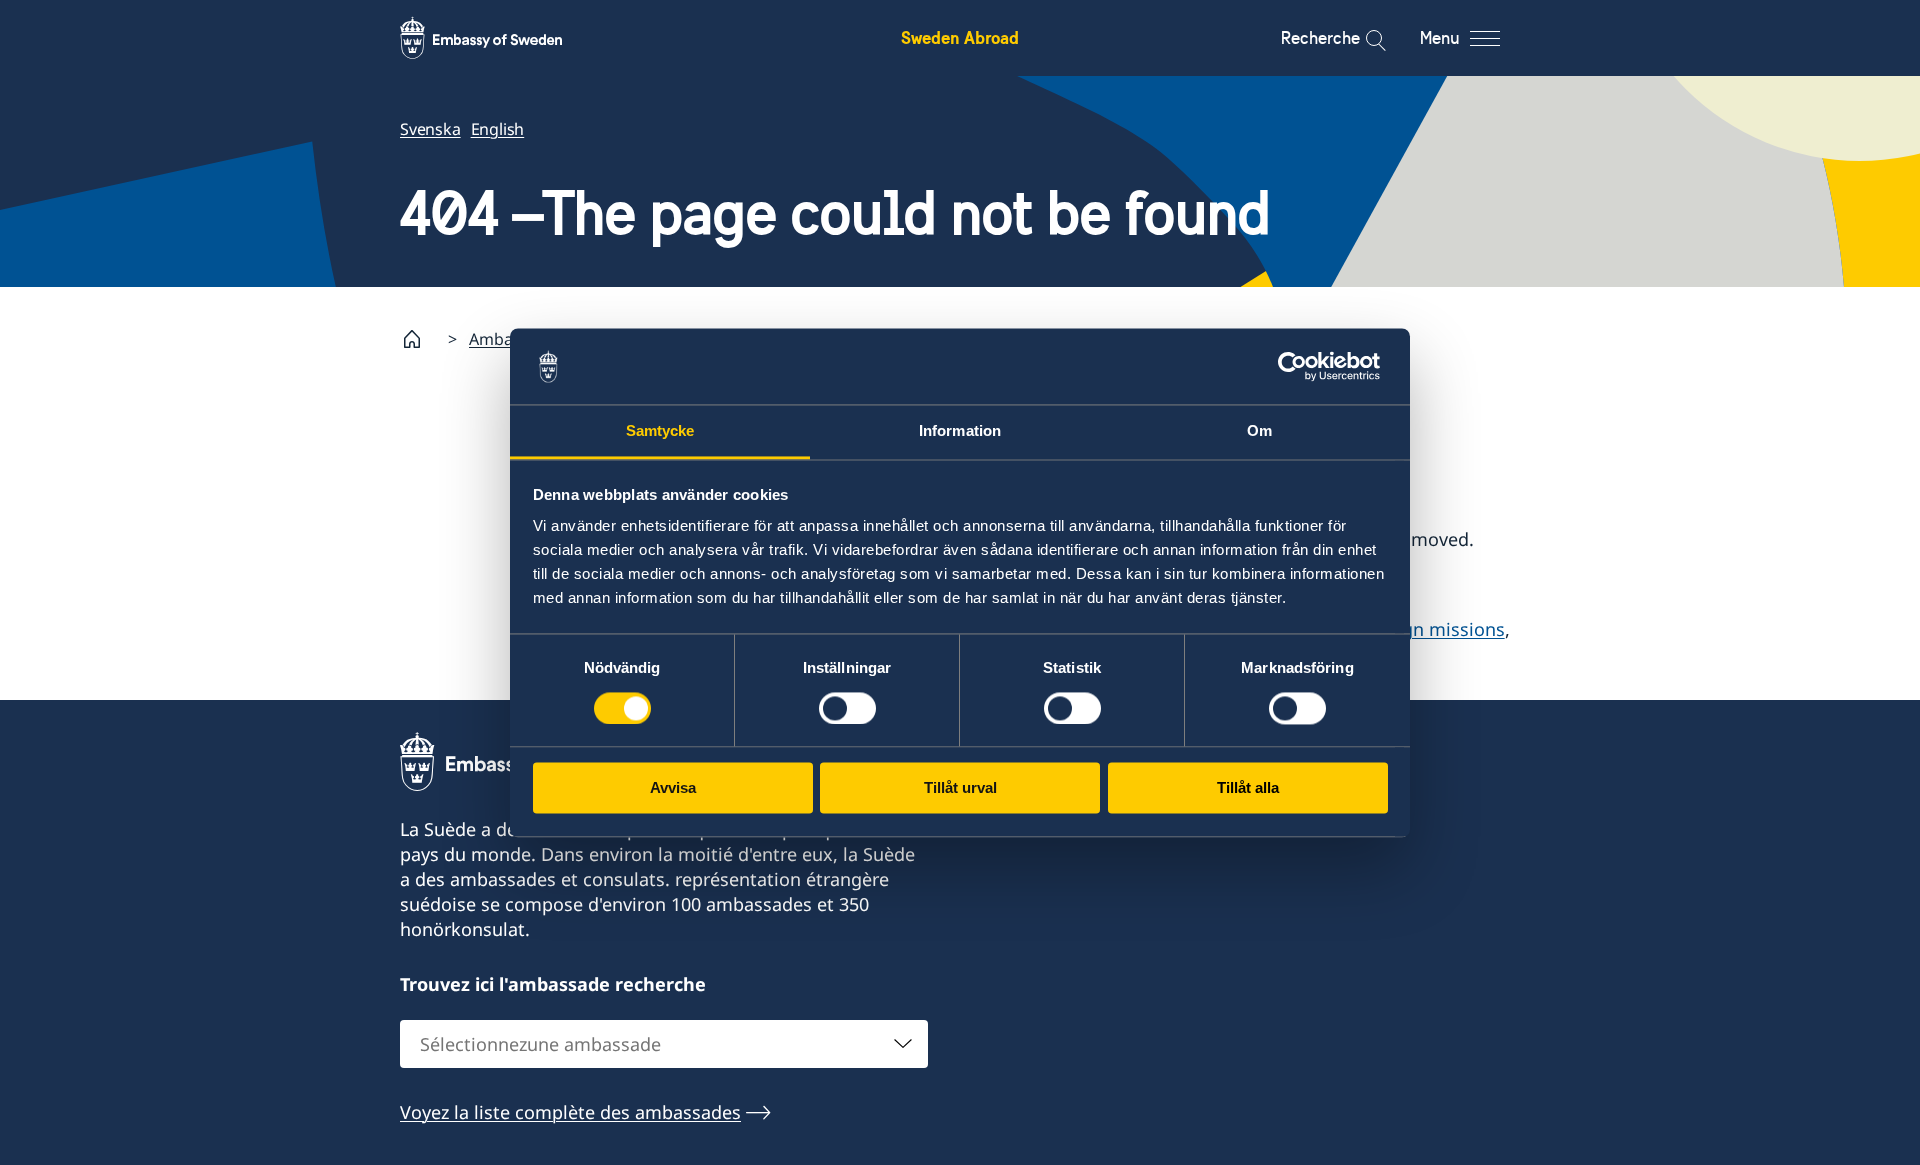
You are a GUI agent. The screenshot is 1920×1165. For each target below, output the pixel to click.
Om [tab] (1259, 431)
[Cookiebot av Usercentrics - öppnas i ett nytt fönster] (1300, 366)
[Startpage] (420, 339)
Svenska (430, 129)
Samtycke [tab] (660, 431)
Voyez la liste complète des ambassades (570, 1112)
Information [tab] (960, 431)
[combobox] (664, 1044)
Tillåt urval (960, 788)
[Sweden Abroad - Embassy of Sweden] (500, 38)
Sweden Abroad (960, 37)
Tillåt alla (1248, 788)
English (498, 129)
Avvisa (673, 788)
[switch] (847, 708)
